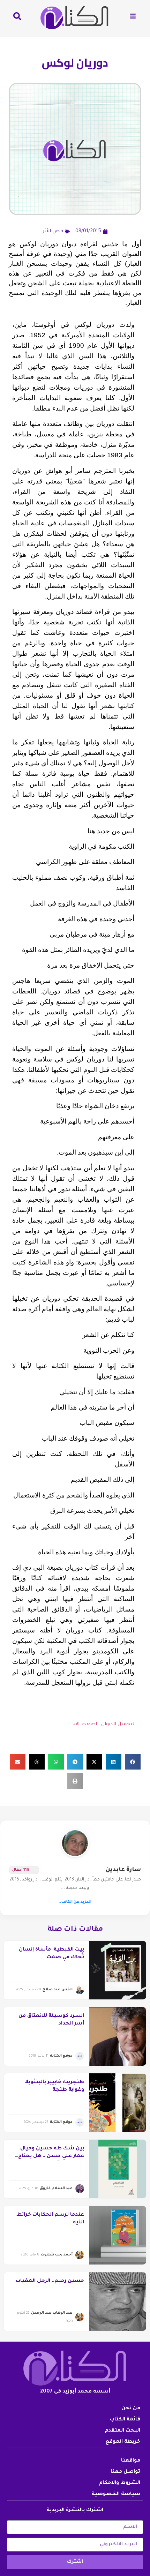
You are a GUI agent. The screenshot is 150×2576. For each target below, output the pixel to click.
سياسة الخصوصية (116, 2494)
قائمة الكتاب (125, 2420)
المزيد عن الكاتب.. (75, 1902)
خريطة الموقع (123, 2442)
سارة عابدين (123, 1870)
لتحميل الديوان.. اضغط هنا (103, 1725)
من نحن (131, 2409)
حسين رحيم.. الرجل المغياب (50, 2281)
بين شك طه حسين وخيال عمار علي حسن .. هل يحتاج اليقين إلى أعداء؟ (51, 2157)
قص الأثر (53, 232)
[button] (133, 1762)
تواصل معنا (125, 2472)
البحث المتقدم (122, 2431)
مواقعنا (131, 2461)
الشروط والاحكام (120, 2483)
